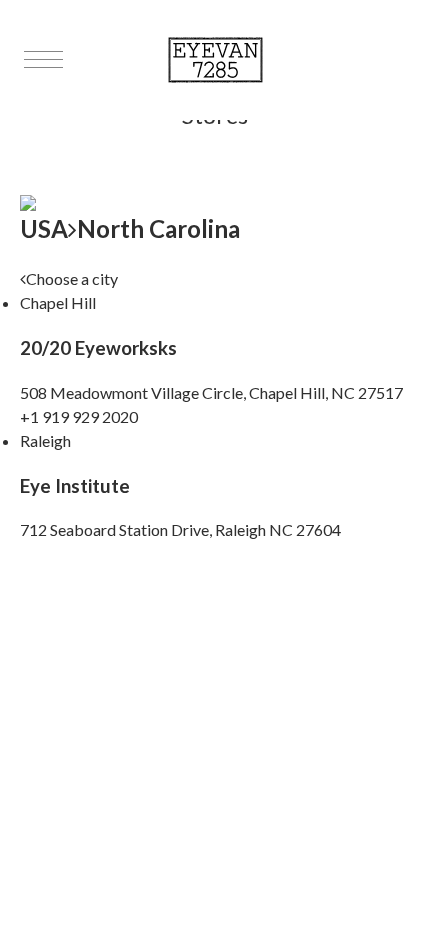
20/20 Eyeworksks (98, 348)
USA (44, 228)
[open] (43, 60)
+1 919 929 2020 (79, 416)
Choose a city (72, 278)
